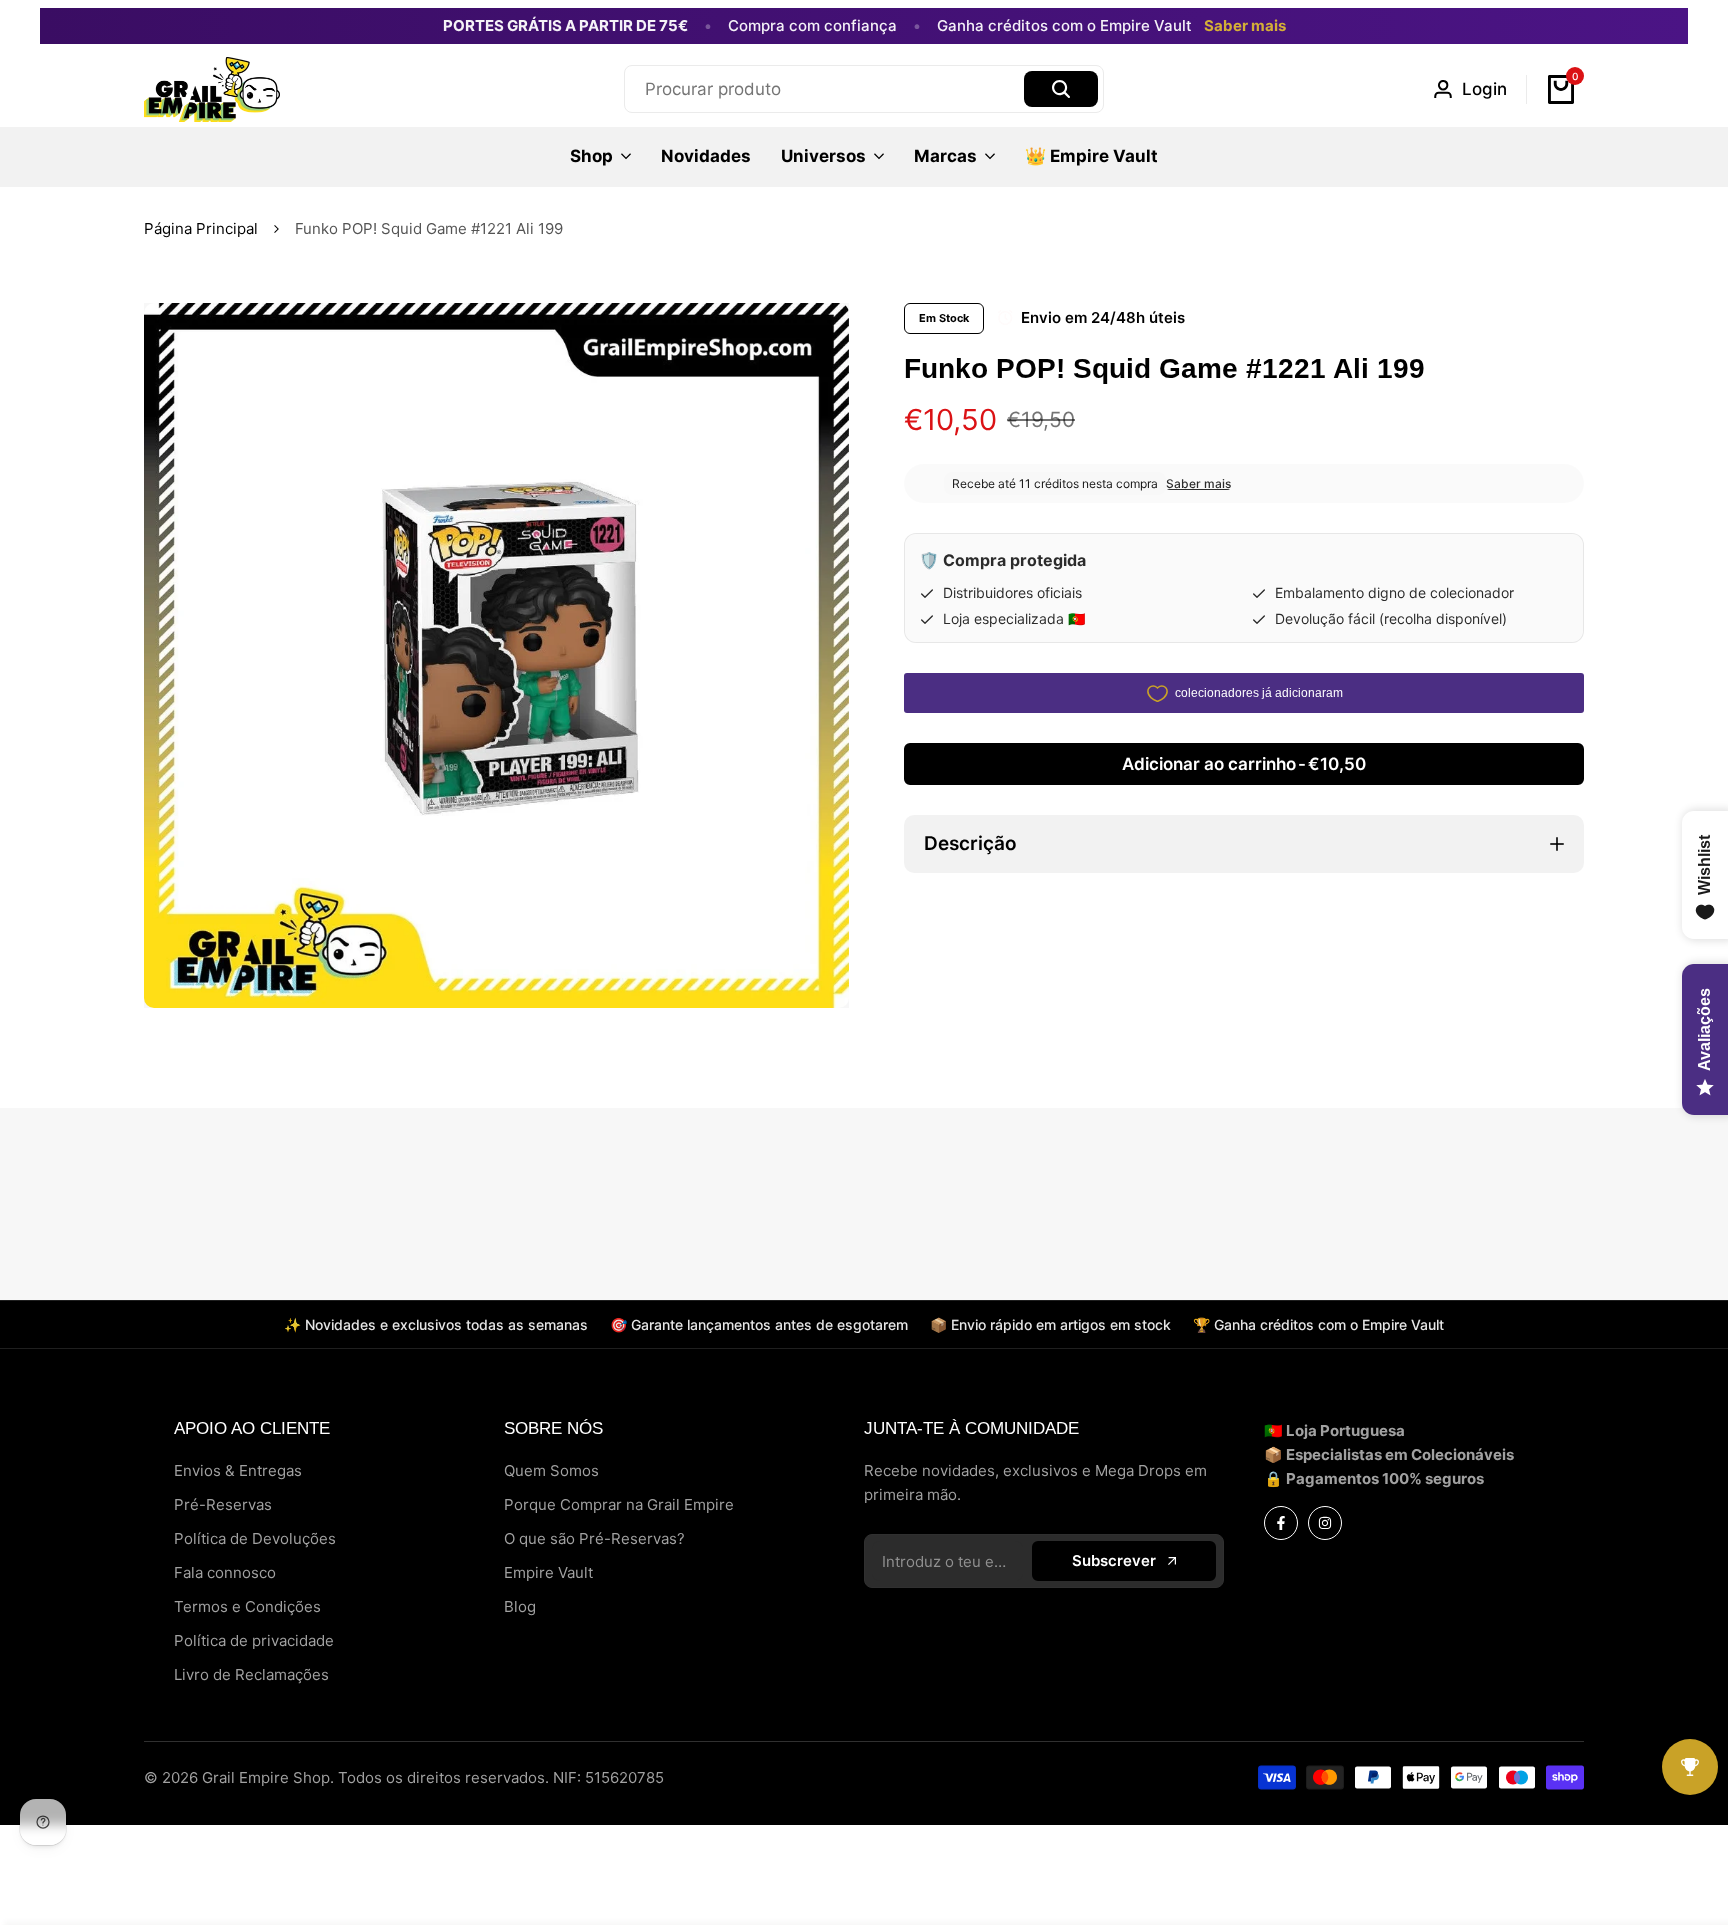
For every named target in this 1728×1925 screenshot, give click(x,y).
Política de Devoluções (255, 1538)
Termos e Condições (247, 1606)
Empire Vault (548, 1572)
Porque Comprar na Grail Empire (619, 1504)
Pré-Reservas (223, 1504)
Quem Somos (551, 1470)
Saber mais (1245, 26)
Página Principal (201, 228)
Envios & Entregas (238, 1470)
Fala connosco (225, 1572)
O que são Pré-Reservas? (594, 1538)
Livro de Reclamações (251, 1674)
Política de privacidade (254, 1640)
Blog (520, 1606)
